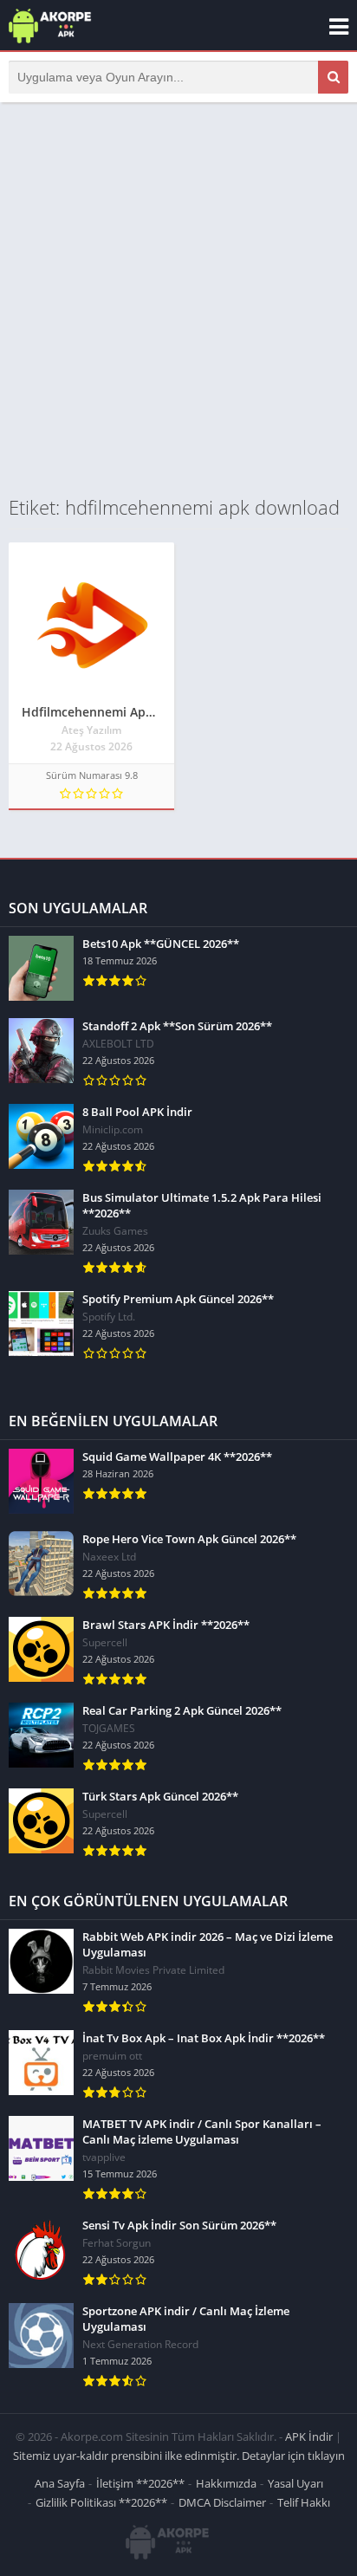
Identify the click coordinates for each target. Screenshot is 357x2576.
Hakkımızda (226, 2483)
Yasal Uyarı (295, 2483)
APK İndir (309, 2436)
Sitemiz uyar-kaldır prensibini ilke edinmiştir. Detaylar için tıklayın (179, 2456)
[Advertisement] (178, 298)
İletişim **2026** (140, 2483)
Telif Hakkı (304, 2502)
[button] (333, 77)
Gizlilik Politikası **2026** (101, 2502)
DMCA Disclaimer (222, 2502)
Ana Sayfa (60, 2483)
